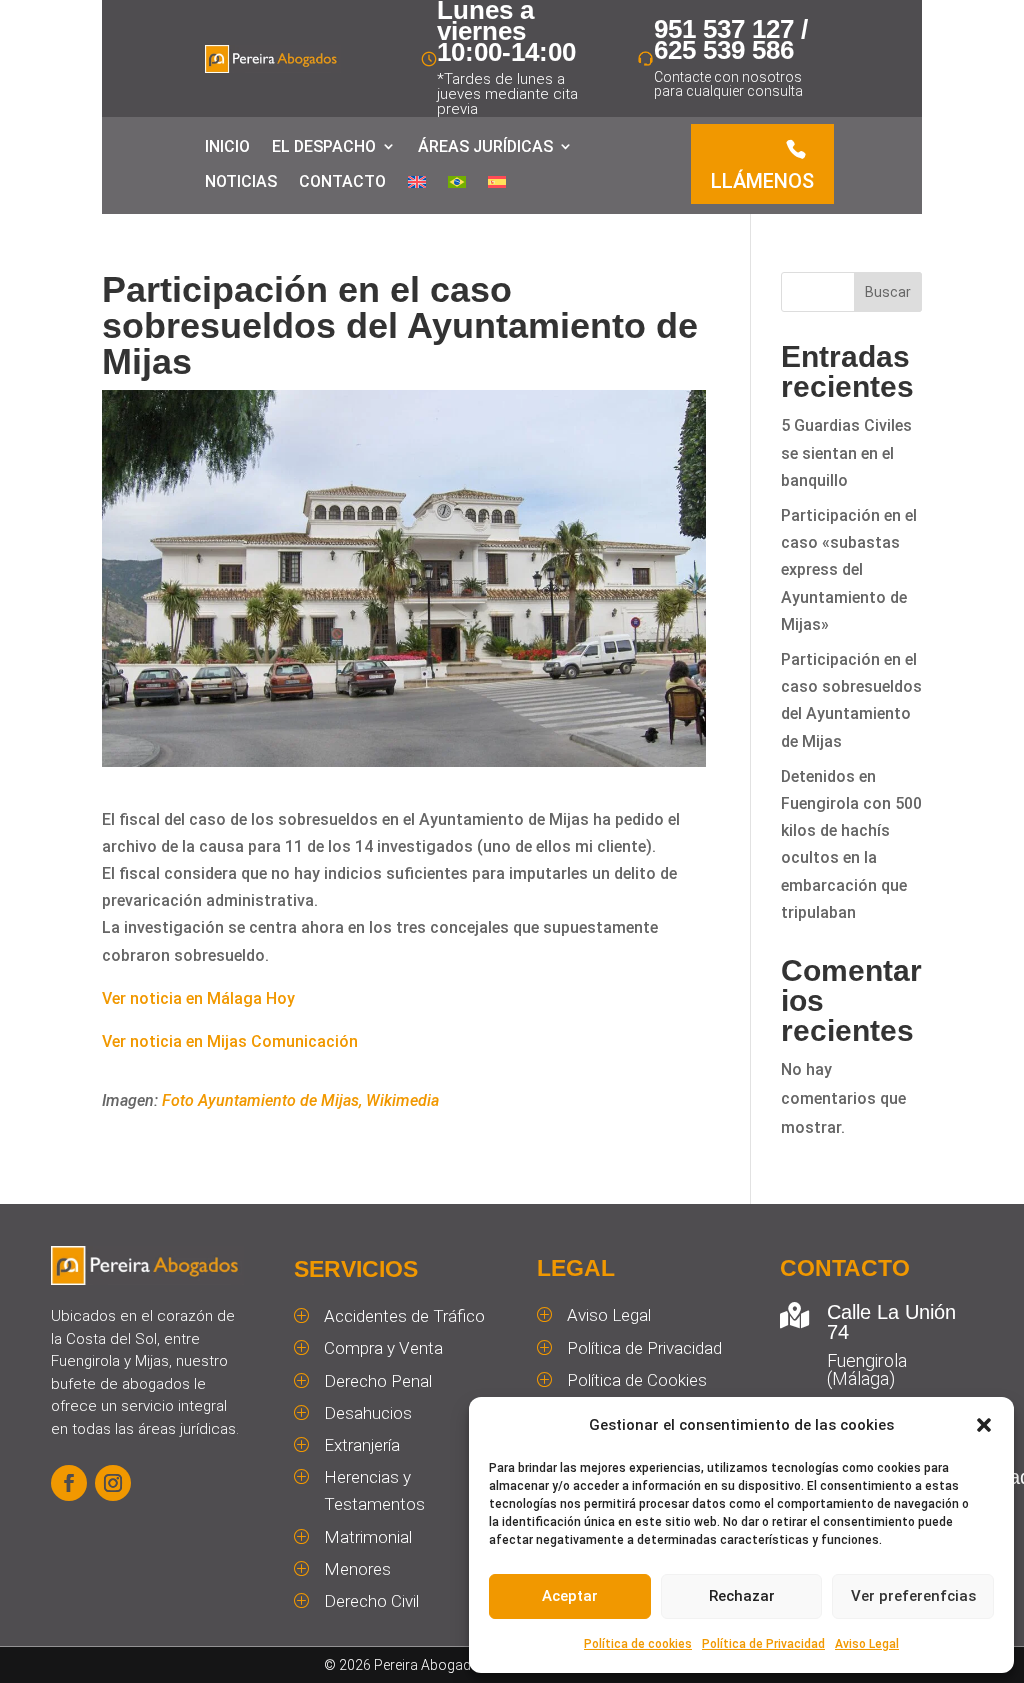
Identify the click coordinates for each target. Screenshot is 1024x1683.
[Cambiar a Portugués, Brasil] (457, 185)
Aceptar (570, 1596)
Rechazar (742, 1596)
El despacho (324, 146)
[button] (984, 1425)
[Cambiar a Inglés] (417, 185)
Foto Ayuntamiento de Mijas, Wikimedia (300, 1100)
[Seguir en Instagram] (113, 1483)
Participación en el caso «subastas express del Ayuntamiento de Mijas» (849, 570)
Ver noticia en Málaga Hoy (198, 998)
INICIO (227, 146)
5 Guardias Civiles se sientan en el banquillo (846, 452)
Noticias (241, 181)
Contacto (342, 181)
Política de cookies (638, 1644)
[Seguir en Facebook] (69, 1483)
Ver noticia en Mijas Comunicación (230, 1041)
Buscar (888, 292)
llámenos (762, 181)
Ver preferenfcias (913, 1596)
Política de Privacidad (763, 1644)
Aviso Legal (867, 1644)
